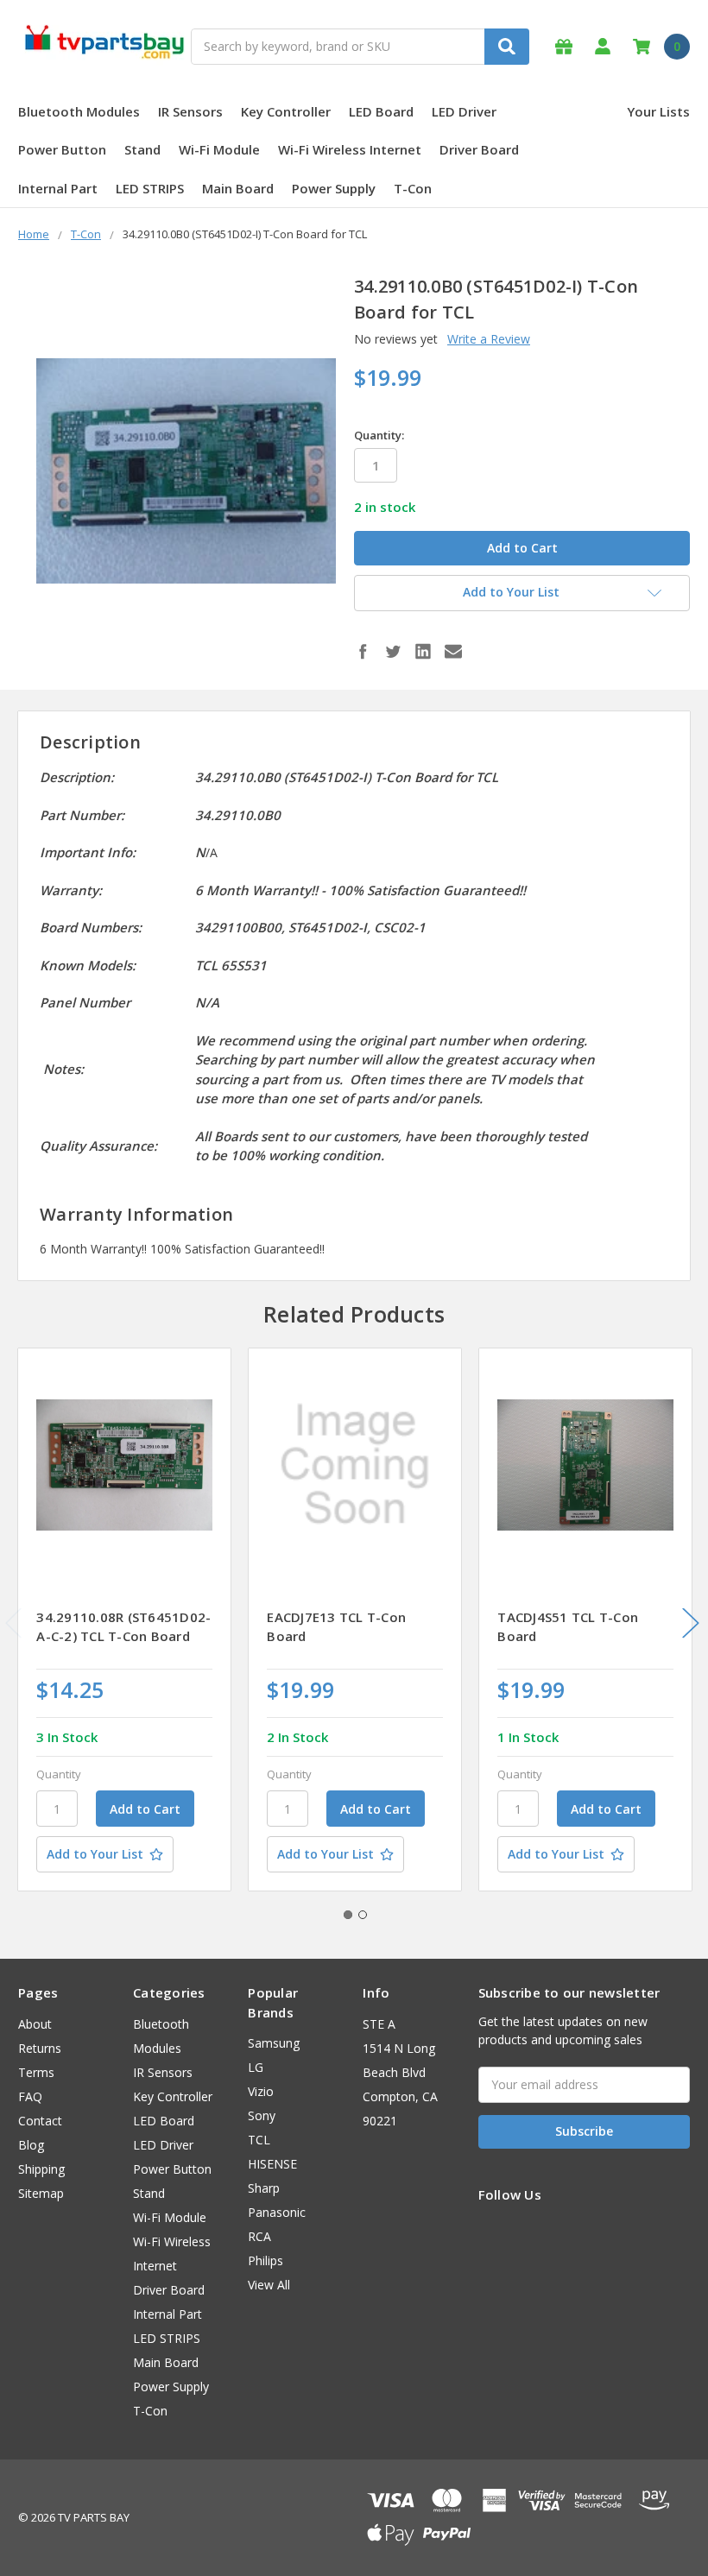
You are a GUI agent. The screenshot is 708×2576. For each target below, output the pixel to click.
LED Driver (464, 111)
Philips (265, 2260)
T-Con (413, 188)
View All (269, 2285)
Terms (36, 2072)
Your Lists (658, 111)
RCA (259, 2236)
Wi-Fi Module (219, 149)
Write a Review (489, 339)
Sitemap (41, 2193)
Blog (31, 2145)
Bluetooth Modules (79, 111)
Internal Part (58, 188)
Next (691, 1623)
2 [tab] (363, 1915)
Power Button (62, 149)
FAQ (30, 2096)
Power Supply (334, 188)
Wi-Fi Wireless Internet (350, 149)
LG (256, 2067)
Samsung (274, 2043)
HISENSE (272, 2164)
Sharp (264, 2188)
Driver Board (479, 149)
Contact (40, 2121)
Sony (262, 2115)
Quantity (59, 1774)
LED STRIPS (150, 188)
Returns (40, 2048)
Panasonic (277, 2212)
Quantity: (379, 435)
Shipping (41, 2169)
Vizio (261, 2091)
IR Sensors (190, 111)
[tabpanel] (125, 1619)
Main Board (238, 188)
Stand (142, 149)
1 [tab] (348, 1915)
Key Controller (286, 111)
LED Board (381, 111)
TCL (259, 2140)
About (35, 2024)
